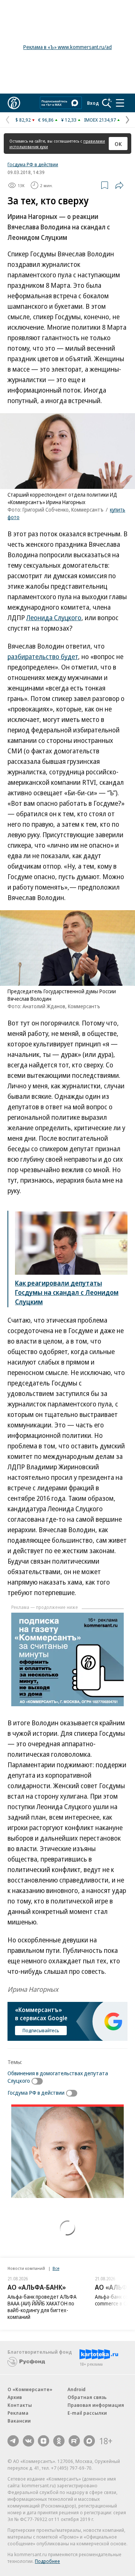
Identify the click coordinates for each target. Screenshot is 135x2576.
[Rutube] (74, 2441)
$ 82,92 (23, 120)
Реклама (18, 2413)
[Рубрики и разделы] (120, 103)
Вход (93, 103)
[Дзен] (43, 2441)
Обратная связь (87, 2397)
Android (76, 2389)
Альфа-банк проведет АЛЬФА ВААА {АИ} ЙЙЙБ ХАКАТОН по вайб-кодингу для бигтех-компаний (42, 2307)
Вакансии (19, 2421)
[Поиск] (107, 103)
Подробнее (47, 2561)
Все (56, 2268)
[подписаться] (39, 2081)
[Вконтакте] (28, 2441)
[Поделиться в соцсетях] (119, 185)
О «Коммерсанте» (30, 2389)
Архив (15, 2397)
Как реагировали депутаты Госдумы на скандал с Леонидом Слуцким (67, 1292)
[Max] (89, 2441)
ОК (118, 144)
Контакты (20, 2405)
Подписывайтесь (41, 2030)
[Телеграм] (13, 2441)
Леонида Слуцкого (54, 618)
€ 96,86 (46, 120)
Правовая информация (96, 2405)
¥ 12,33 (69, 120)
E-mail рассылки (87, 2413)
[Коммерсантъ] (14, 103)
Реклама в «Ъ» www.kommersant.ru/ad (67, 47)
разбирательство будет (43, 656)
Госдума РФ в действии (33, 164)
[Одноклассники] (59, 2441)
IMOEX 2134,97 (100, 120)
